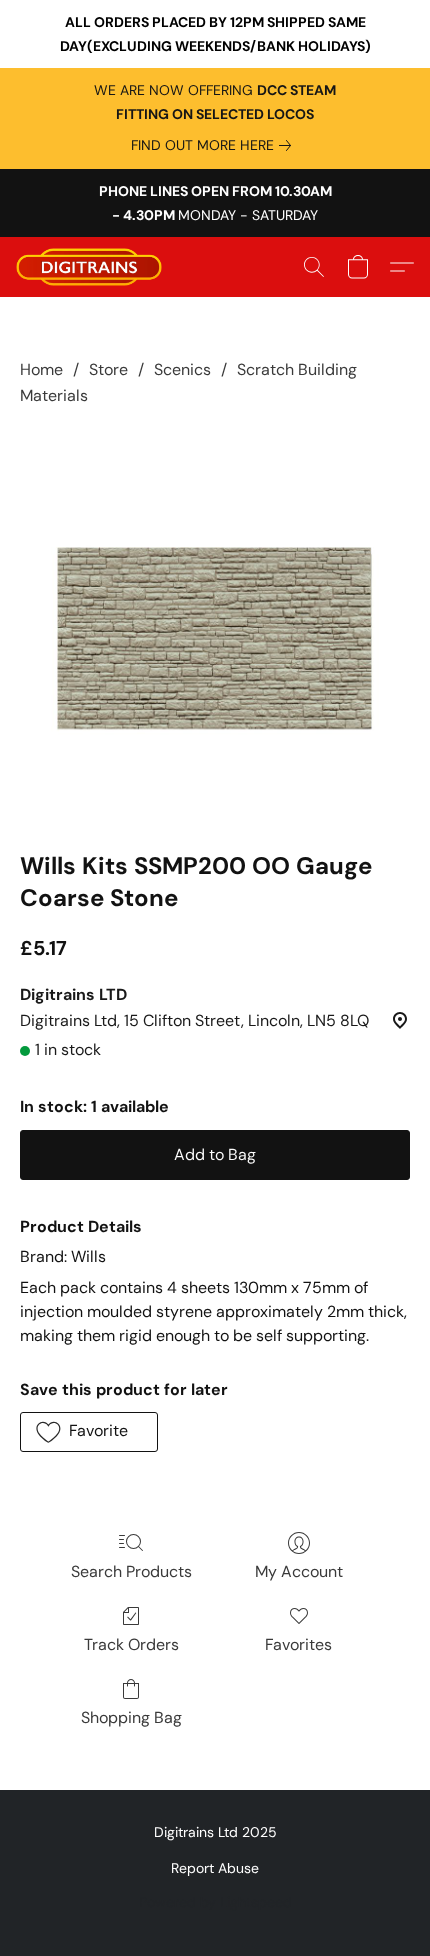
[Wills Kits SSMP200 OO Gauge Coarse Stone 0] (215, 625)
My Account (299, 1571)
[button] (93, 267)
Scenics (182, 369)
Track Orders (131, 1644)
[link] (215, 145)
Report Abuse (215, 1868)
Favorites (298, 1644)
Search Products (131, 1571)
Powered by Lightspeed (215, 1902)
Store (108, 369)
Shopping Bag (131, 1717)
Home (41, 369)
